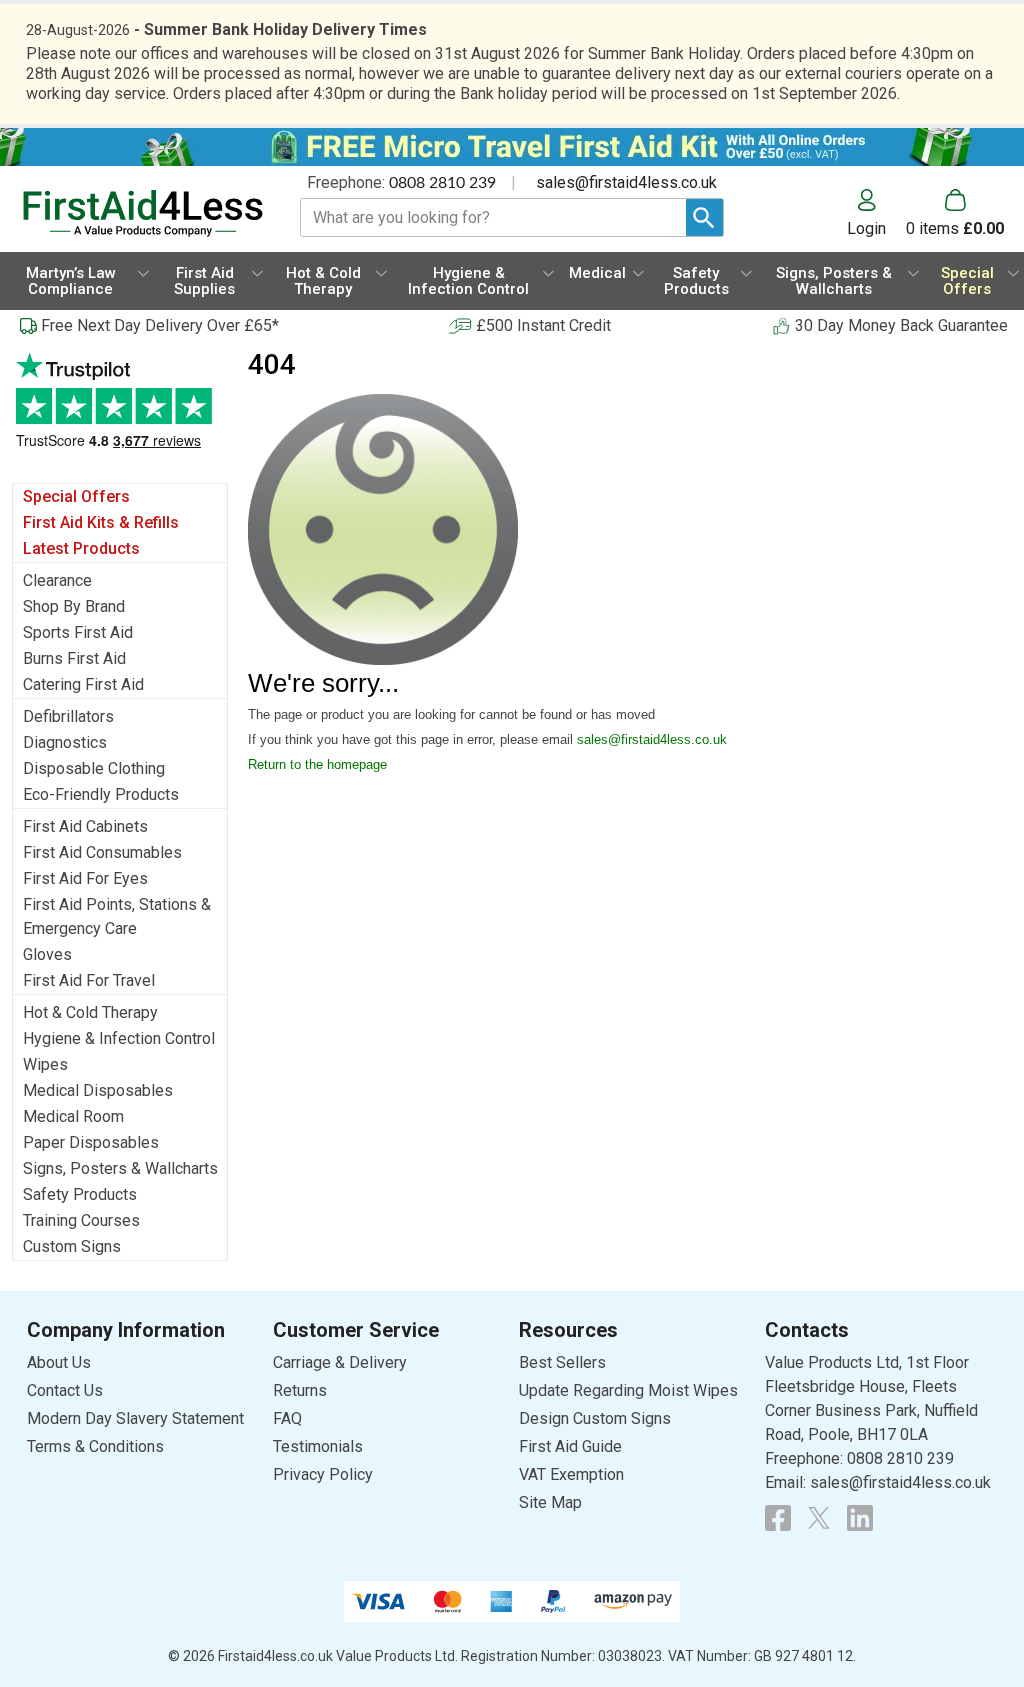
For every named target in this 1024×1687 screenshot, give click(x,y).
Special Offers (76, 496)
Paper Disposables (91, 1142)
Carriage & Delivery (340, 1362)
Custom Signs (72, 1246)
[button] (876, 213)
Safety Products (80, 1194)
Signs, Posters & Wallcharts (120, 1168)
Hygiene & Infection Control (119, 1038)
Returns (300, 1390)
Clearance (57, 580)
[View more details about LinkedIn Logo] (860, 1518)
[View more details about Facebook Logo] (778, 1518)
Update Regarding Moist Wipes (628, 1390)
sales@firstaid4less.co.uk (626, 182)
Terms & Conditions (95, 1446)
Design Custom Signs (595, 1418)
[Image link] (819, 1518)
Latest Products (81, 548)
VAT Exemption (571, 1474)
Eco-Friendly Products (101, 794)
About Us (59, 1362)
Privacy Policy (323, 1474)
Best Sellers (562, 1362)
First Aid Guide (570, 1446)
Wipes (45, 1064)
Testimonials (120, 410)
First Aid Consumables (102, 852)
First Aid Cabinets (85, 826)
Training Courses (81, 1220)
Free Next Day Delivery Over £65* (160, 325)
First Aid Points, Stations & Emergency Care (117, 916)
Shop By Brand (74, 606)
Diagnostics (65, 742)
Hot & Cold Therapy (90, 1012)
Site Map (550, 1502)
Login (866, 228)
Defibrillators (68, 716)
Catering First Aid (83, 684)
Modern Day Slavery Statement (135, 1418)
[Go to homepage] (143, 213)
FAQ (287, 1418)
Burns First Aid (74, 658)
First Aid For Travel (89, 980)
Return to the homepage (317, 764)
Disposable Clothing (94, 768)
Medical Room (73, 1116)
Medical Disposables (98, 1090)
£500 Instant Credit (543, 325)
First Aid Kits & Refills (101, 522)
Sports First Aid (78, 632)
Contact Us (65, 1390)
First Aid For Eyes (85, 878)
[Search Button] (704, 217)
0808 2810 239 (442, 183)
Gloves (47, 954)
